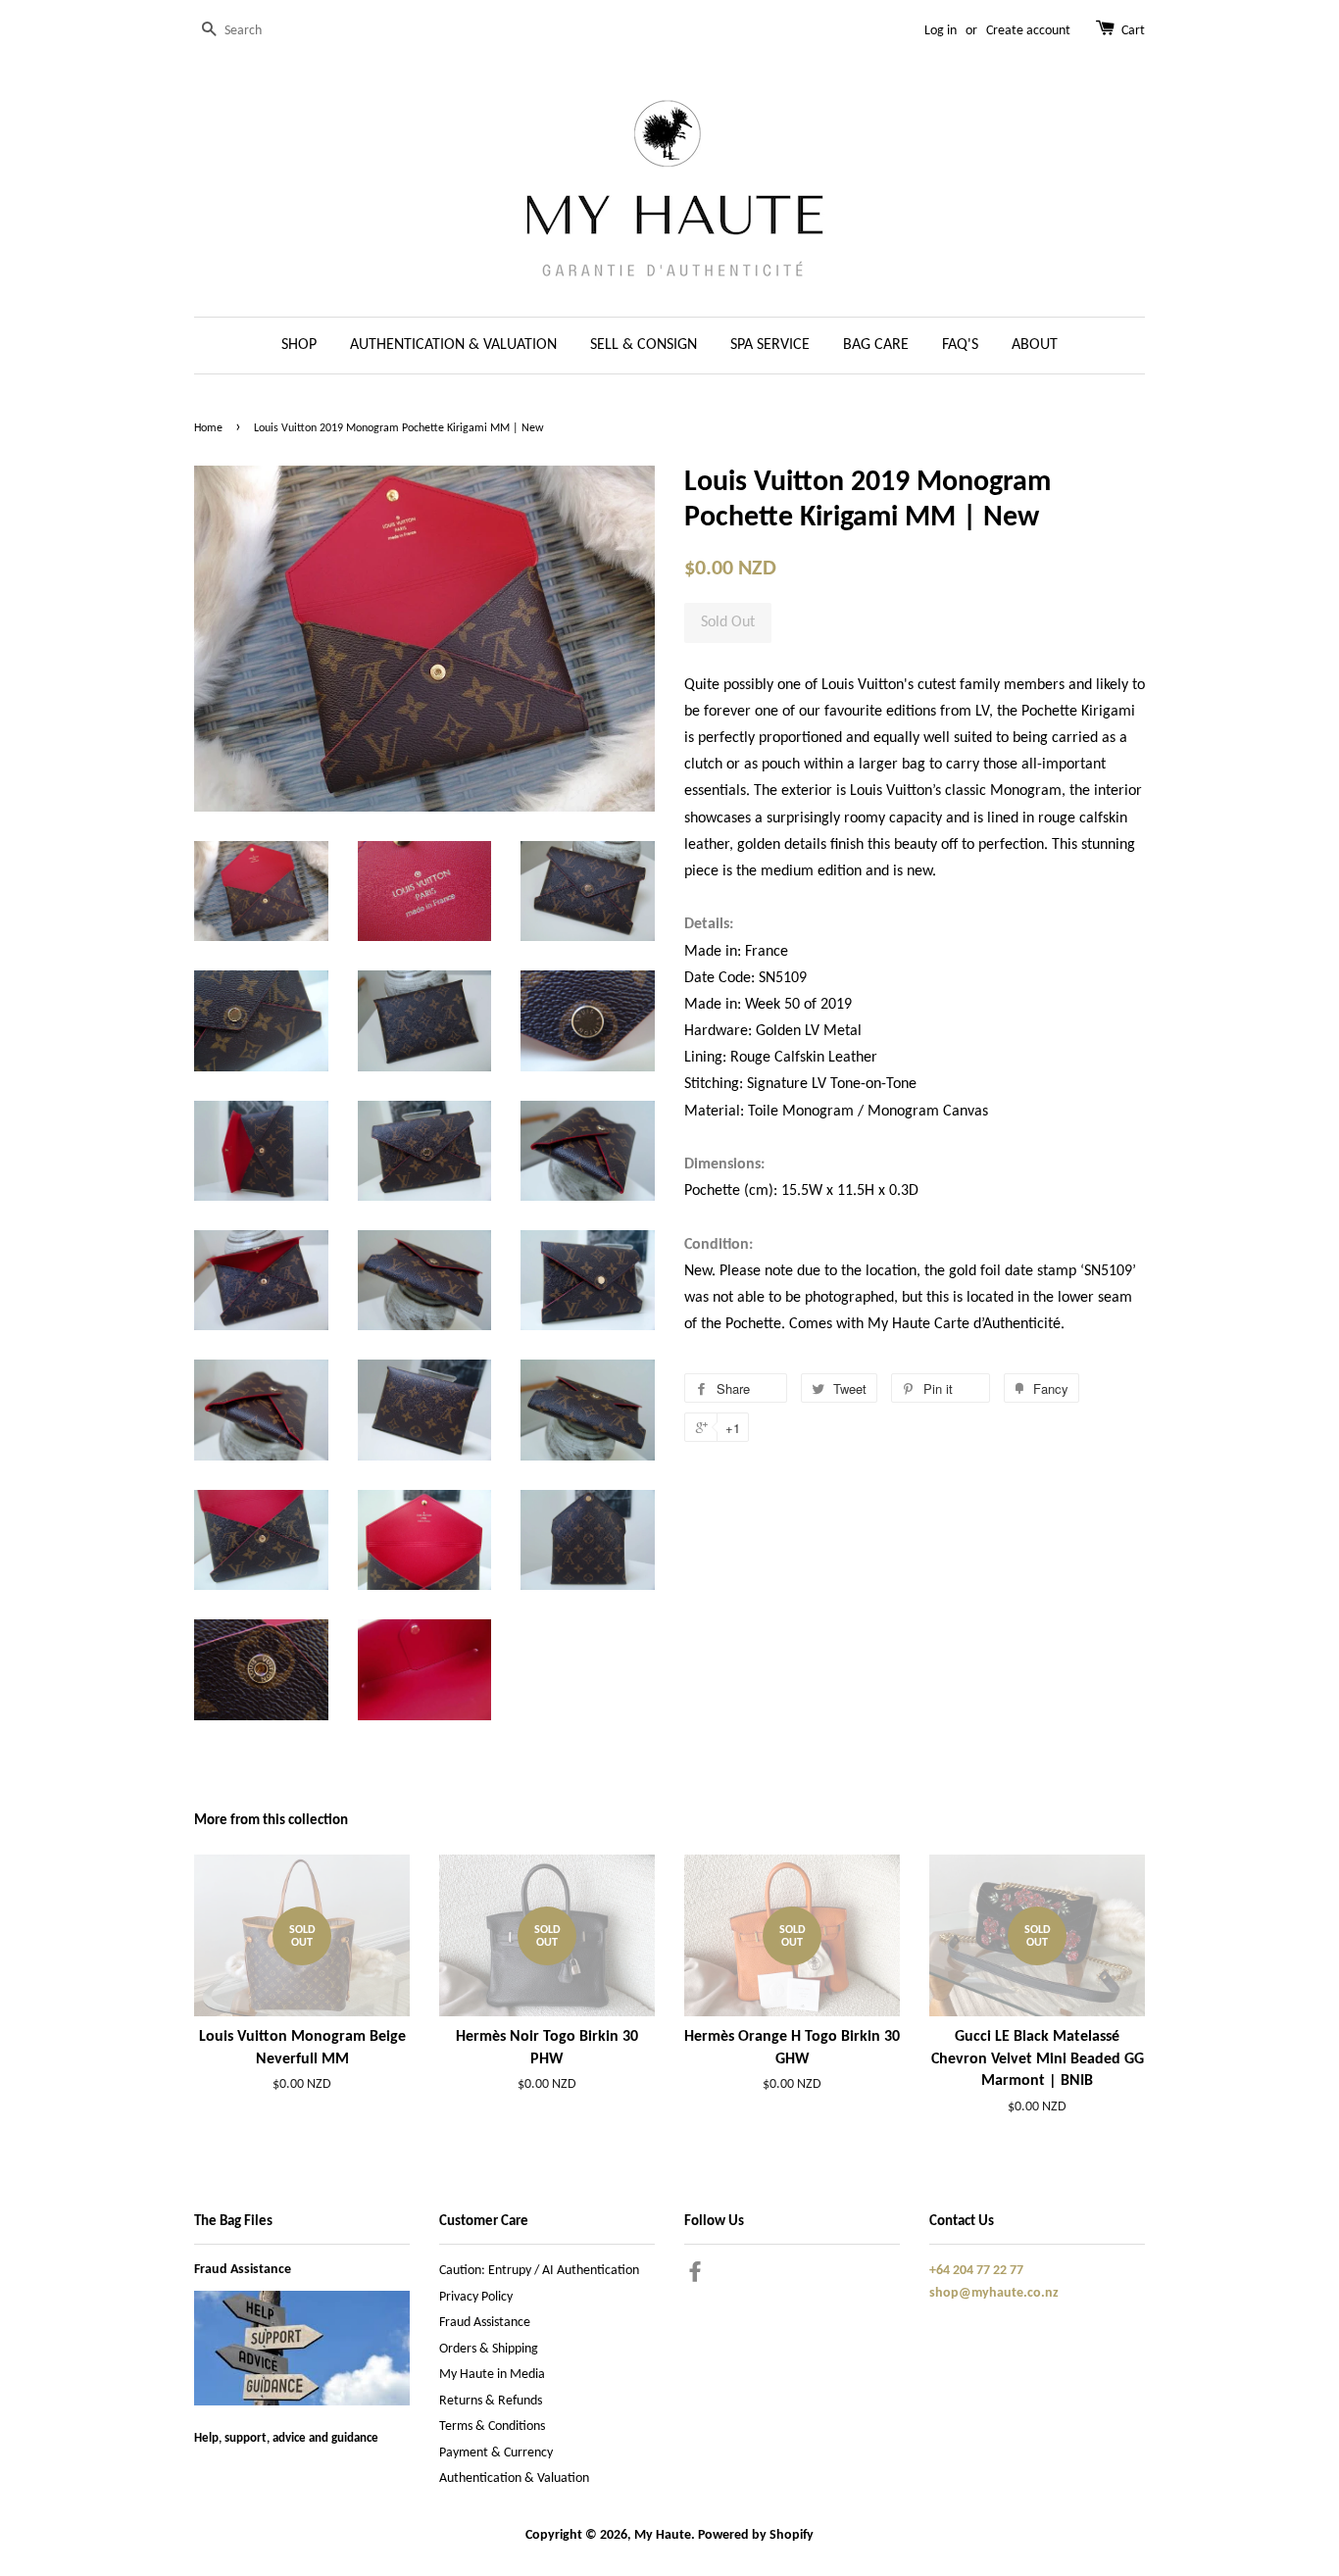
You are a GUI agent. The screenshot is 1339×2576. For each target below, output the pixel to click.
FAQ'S (960, 345)
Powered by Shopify (756, 2535)
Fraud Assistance (243, 2270)
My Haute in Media (492, 2375)
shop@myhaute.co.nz (994, 2293)
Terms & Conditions (492, 2427)
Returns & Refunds (491, 2401)
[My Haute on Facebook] (695, 2277)
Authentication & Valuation (514, 2478)
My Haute (663, 2535)
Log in (941, 31)
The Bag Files (233, 2222)
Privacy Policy (476, 2297)
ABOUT (1035, 345)
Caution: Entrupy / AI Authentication (539, 2271)
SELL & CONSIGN (644, 345)
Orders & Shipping (489, 2349)
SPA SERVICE (770, 345)
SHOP (299, 345)
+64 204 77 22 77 (976, 2271)
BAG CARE (876, 345)
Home (208, 428)
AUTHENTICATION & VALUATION (453, 345)
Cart (1133, 31)
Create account (1028, 31)
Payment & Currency (496, 2453)
